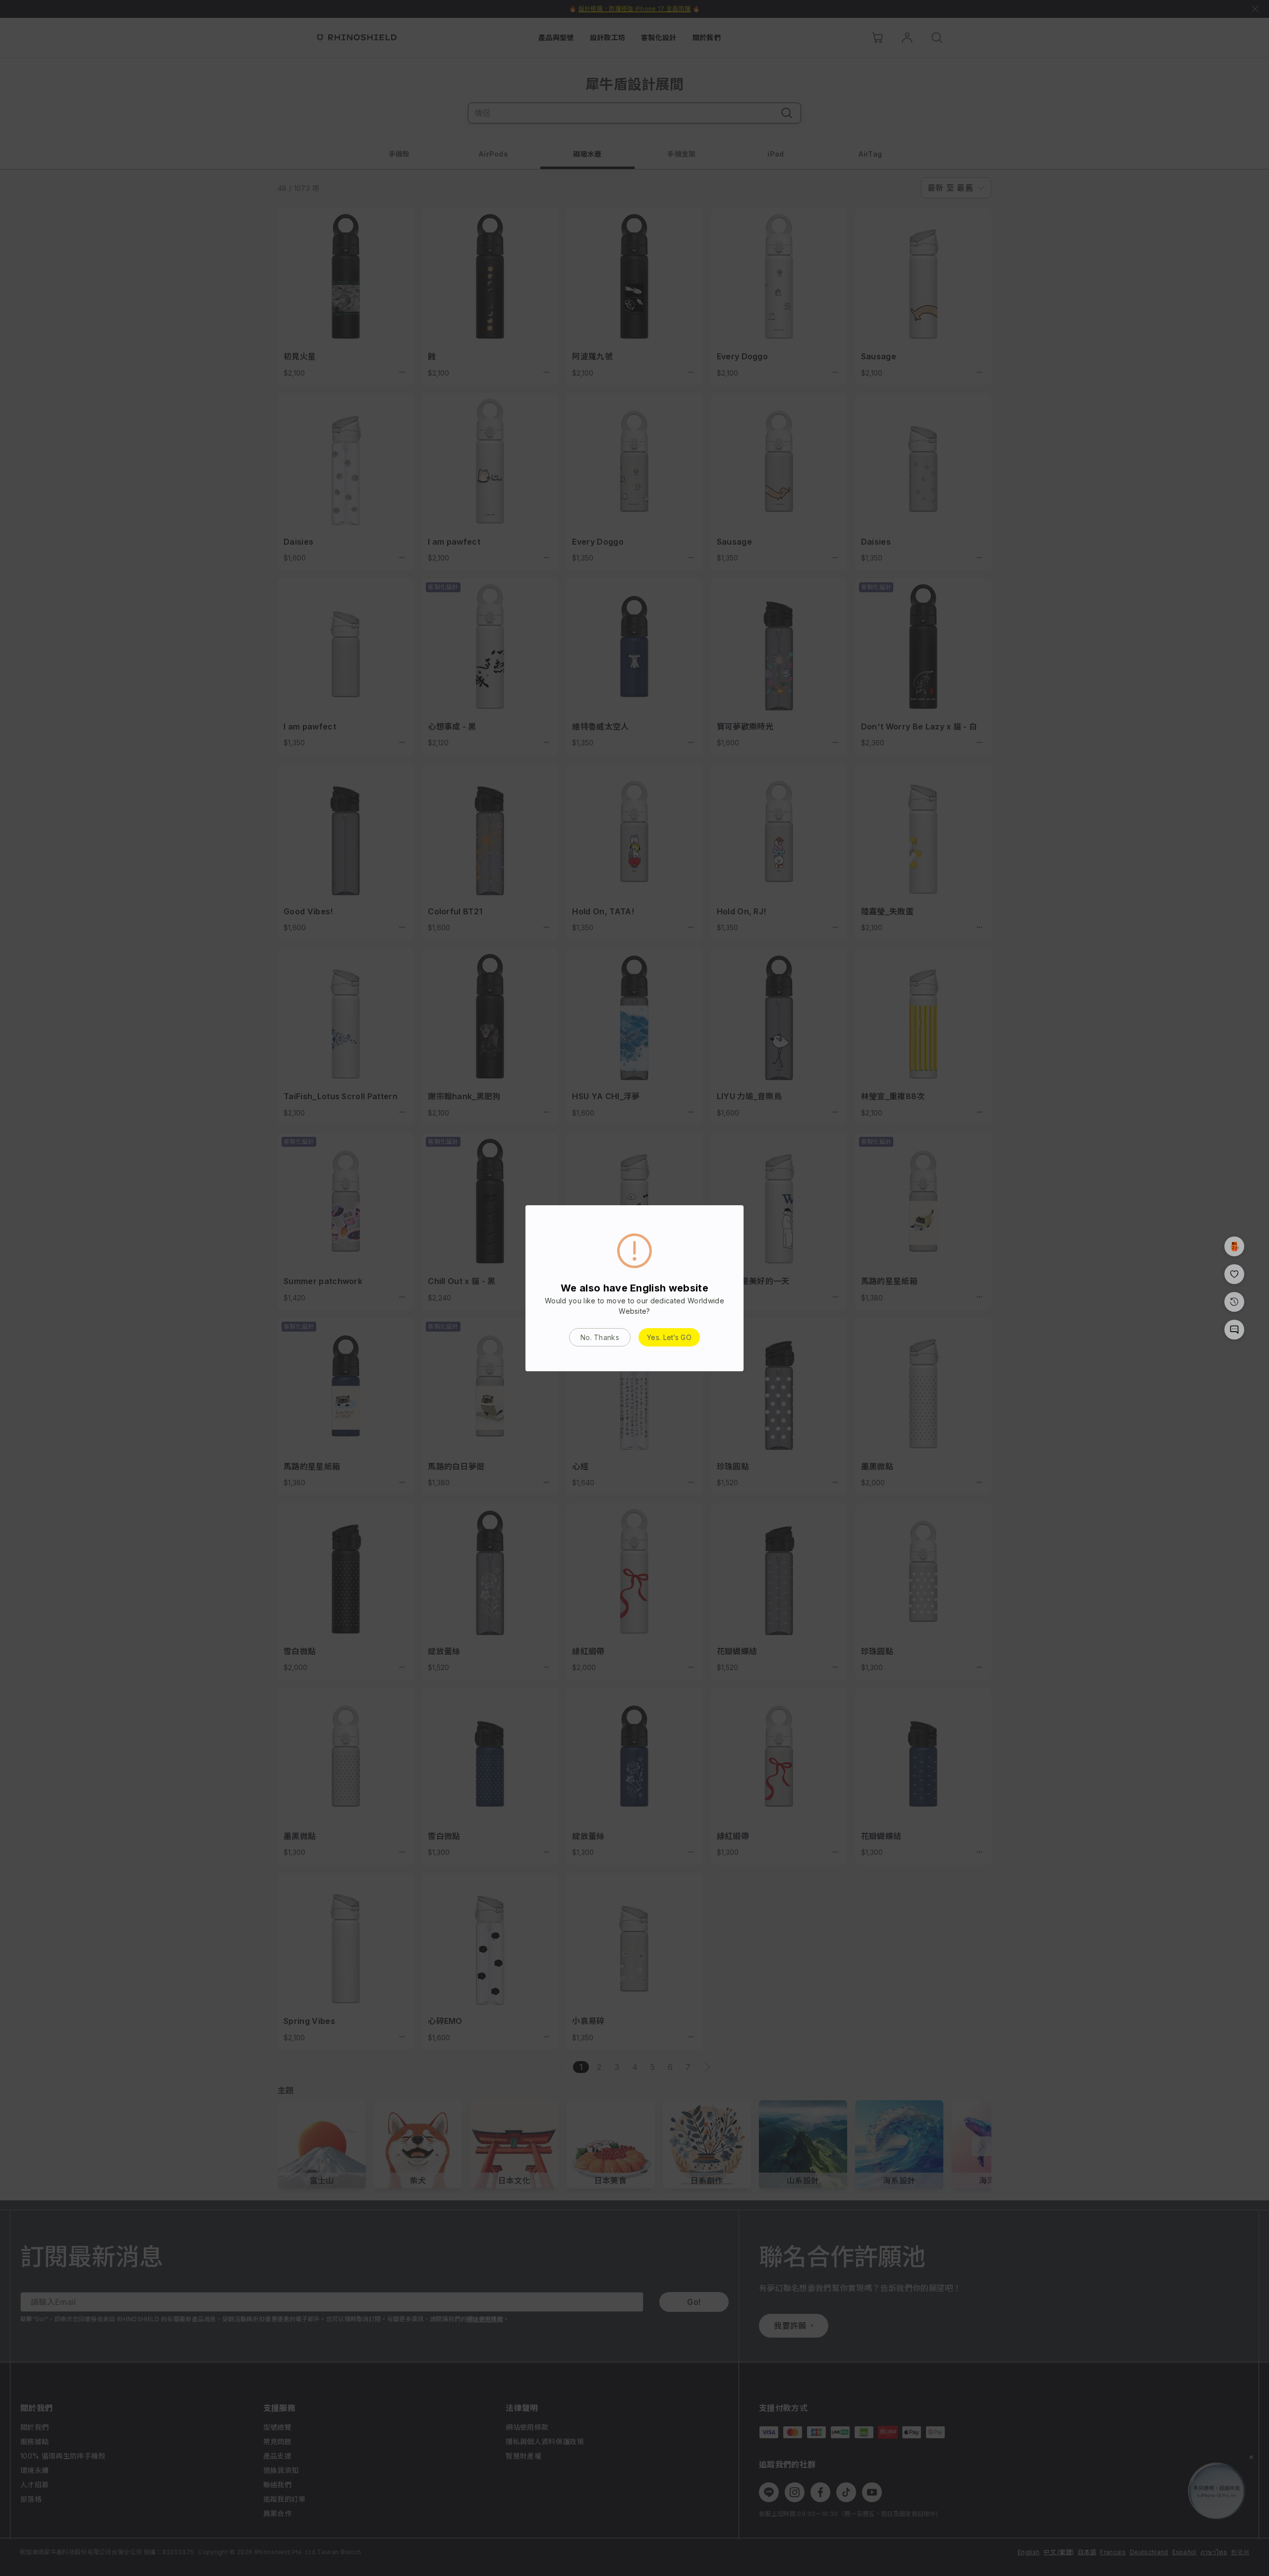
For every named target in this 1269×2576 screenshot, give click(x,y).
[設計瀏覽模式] (1234, 1246)
